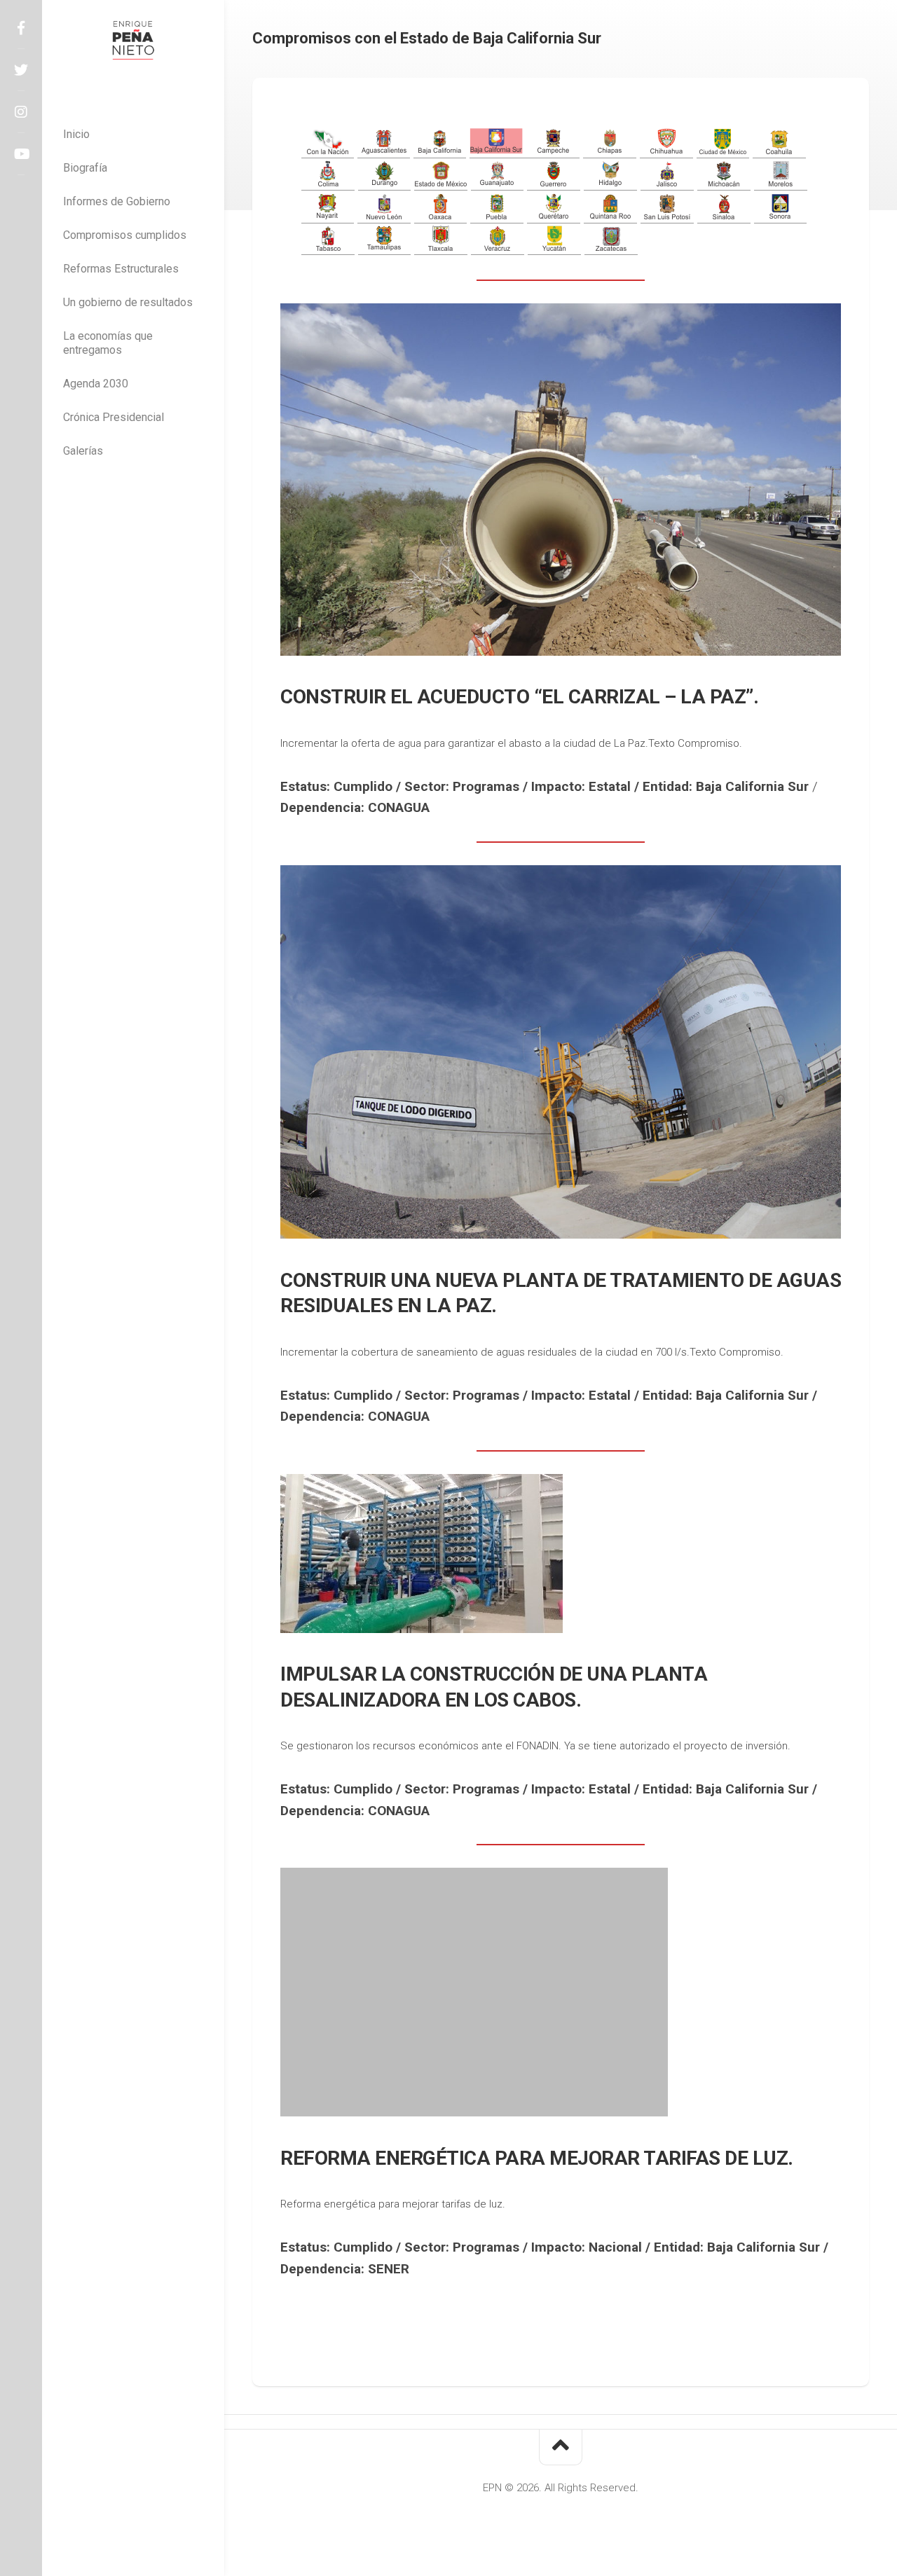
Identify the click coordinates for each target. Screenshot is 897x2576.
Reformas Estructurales (121, 269)
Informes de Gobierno (117, 201)
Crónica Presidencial (114, 417)
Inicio (76, 134)
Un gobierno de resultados (128, 302)
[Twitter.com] (21, 70)
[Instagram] (21, 112)
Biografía (85, 168)
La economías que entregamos (108, 343)
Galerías (83, 451)
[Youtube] (21, 154)
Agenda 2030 (96, 384)
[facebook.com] (21, 28)
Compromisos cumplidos (125, 235)
